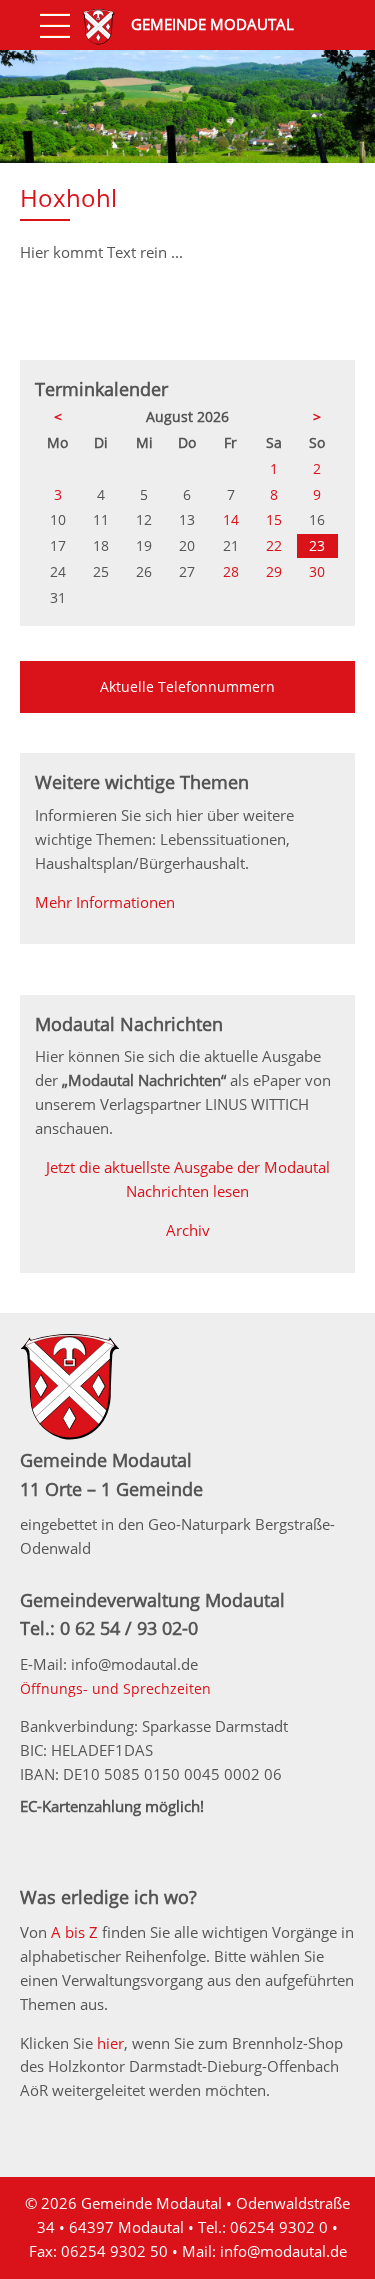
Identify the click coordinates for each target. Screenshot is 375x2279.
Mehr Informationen (105, 902)
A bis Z (74, 1932)
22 (274, 545)
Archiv (188, 1230)
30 (317, 571)
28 (231, 571)
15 (274, 519)
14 (231, 519)
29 (274, 571)
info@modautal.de (283, 2251)
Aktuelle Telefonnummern (187, 686)
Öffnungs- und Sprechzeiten (115, 1688)
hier (110, 2043)
